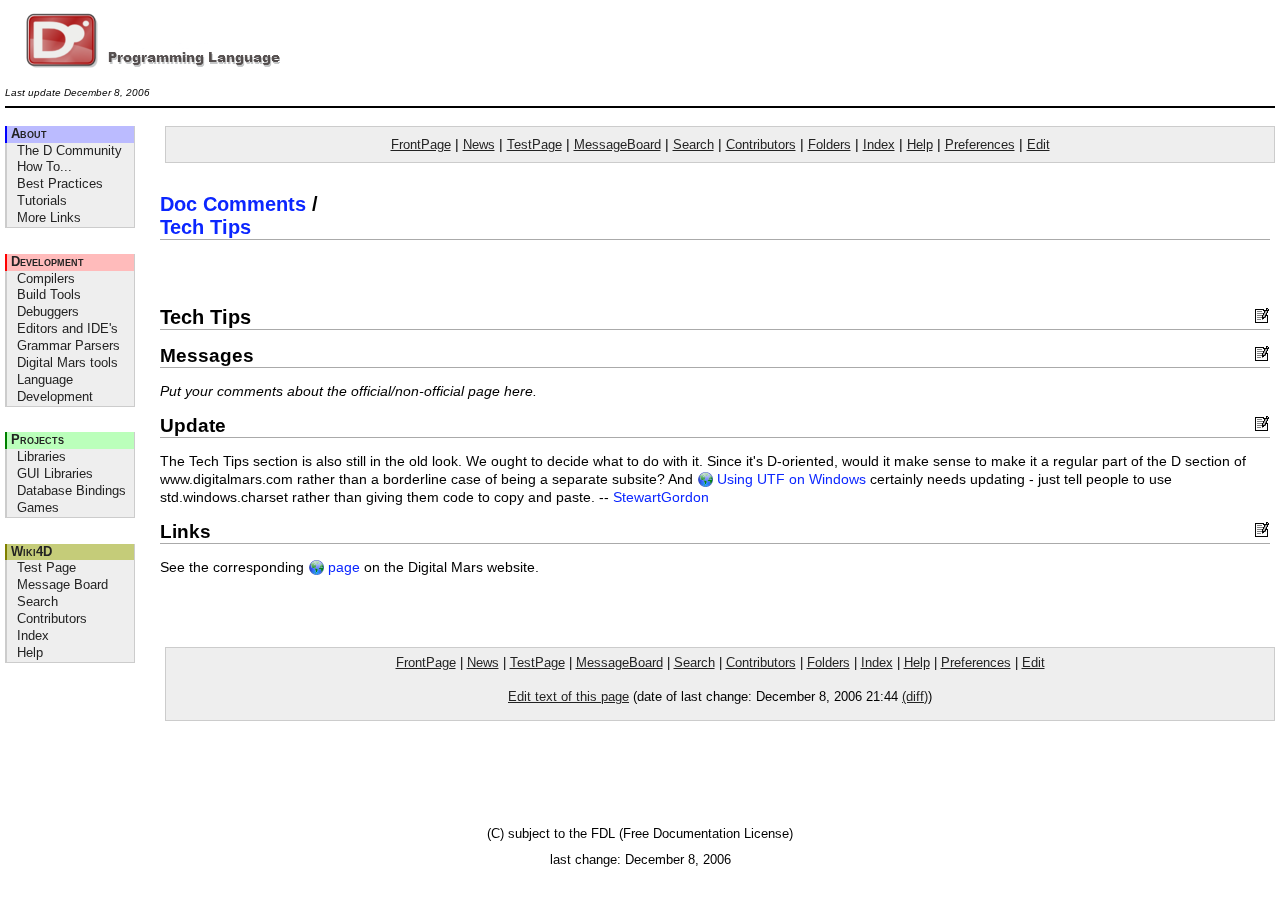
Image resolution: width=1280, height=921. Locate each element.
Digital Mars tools (67, 362)
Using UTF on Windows (789, 479)
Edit (1038, 144)
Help (30, 652)
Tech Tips (205, 227)
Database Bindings (71, 490)
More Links (49, 217)
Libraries (41, 456)
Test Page (46, 567)
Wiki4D (31, 551)
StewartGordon (661, 497)
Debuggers (48, 311)
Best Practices (60, 183)
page (342, 567)
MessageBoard (617, 144)
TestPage (534, 144)
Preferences (980, 144)
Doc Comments (233, 204)
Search (37, 601)
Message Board (62, 584)
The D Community (69, 150)
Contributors (52, 618)
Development (47, 261)
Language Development (55, 388)
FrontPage (421, 144)
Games (38, 507)
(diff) (915, 696)
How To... (44, 166)
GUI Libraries (55, 473)
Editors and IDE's (67, 328)
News (479, 144)
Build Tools (49, 294)
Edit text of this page (568, 696)
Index (33, 635)
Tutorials (42, 200)
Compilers (46, 278)
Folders (829, 144)
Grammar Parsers (68, 345)
